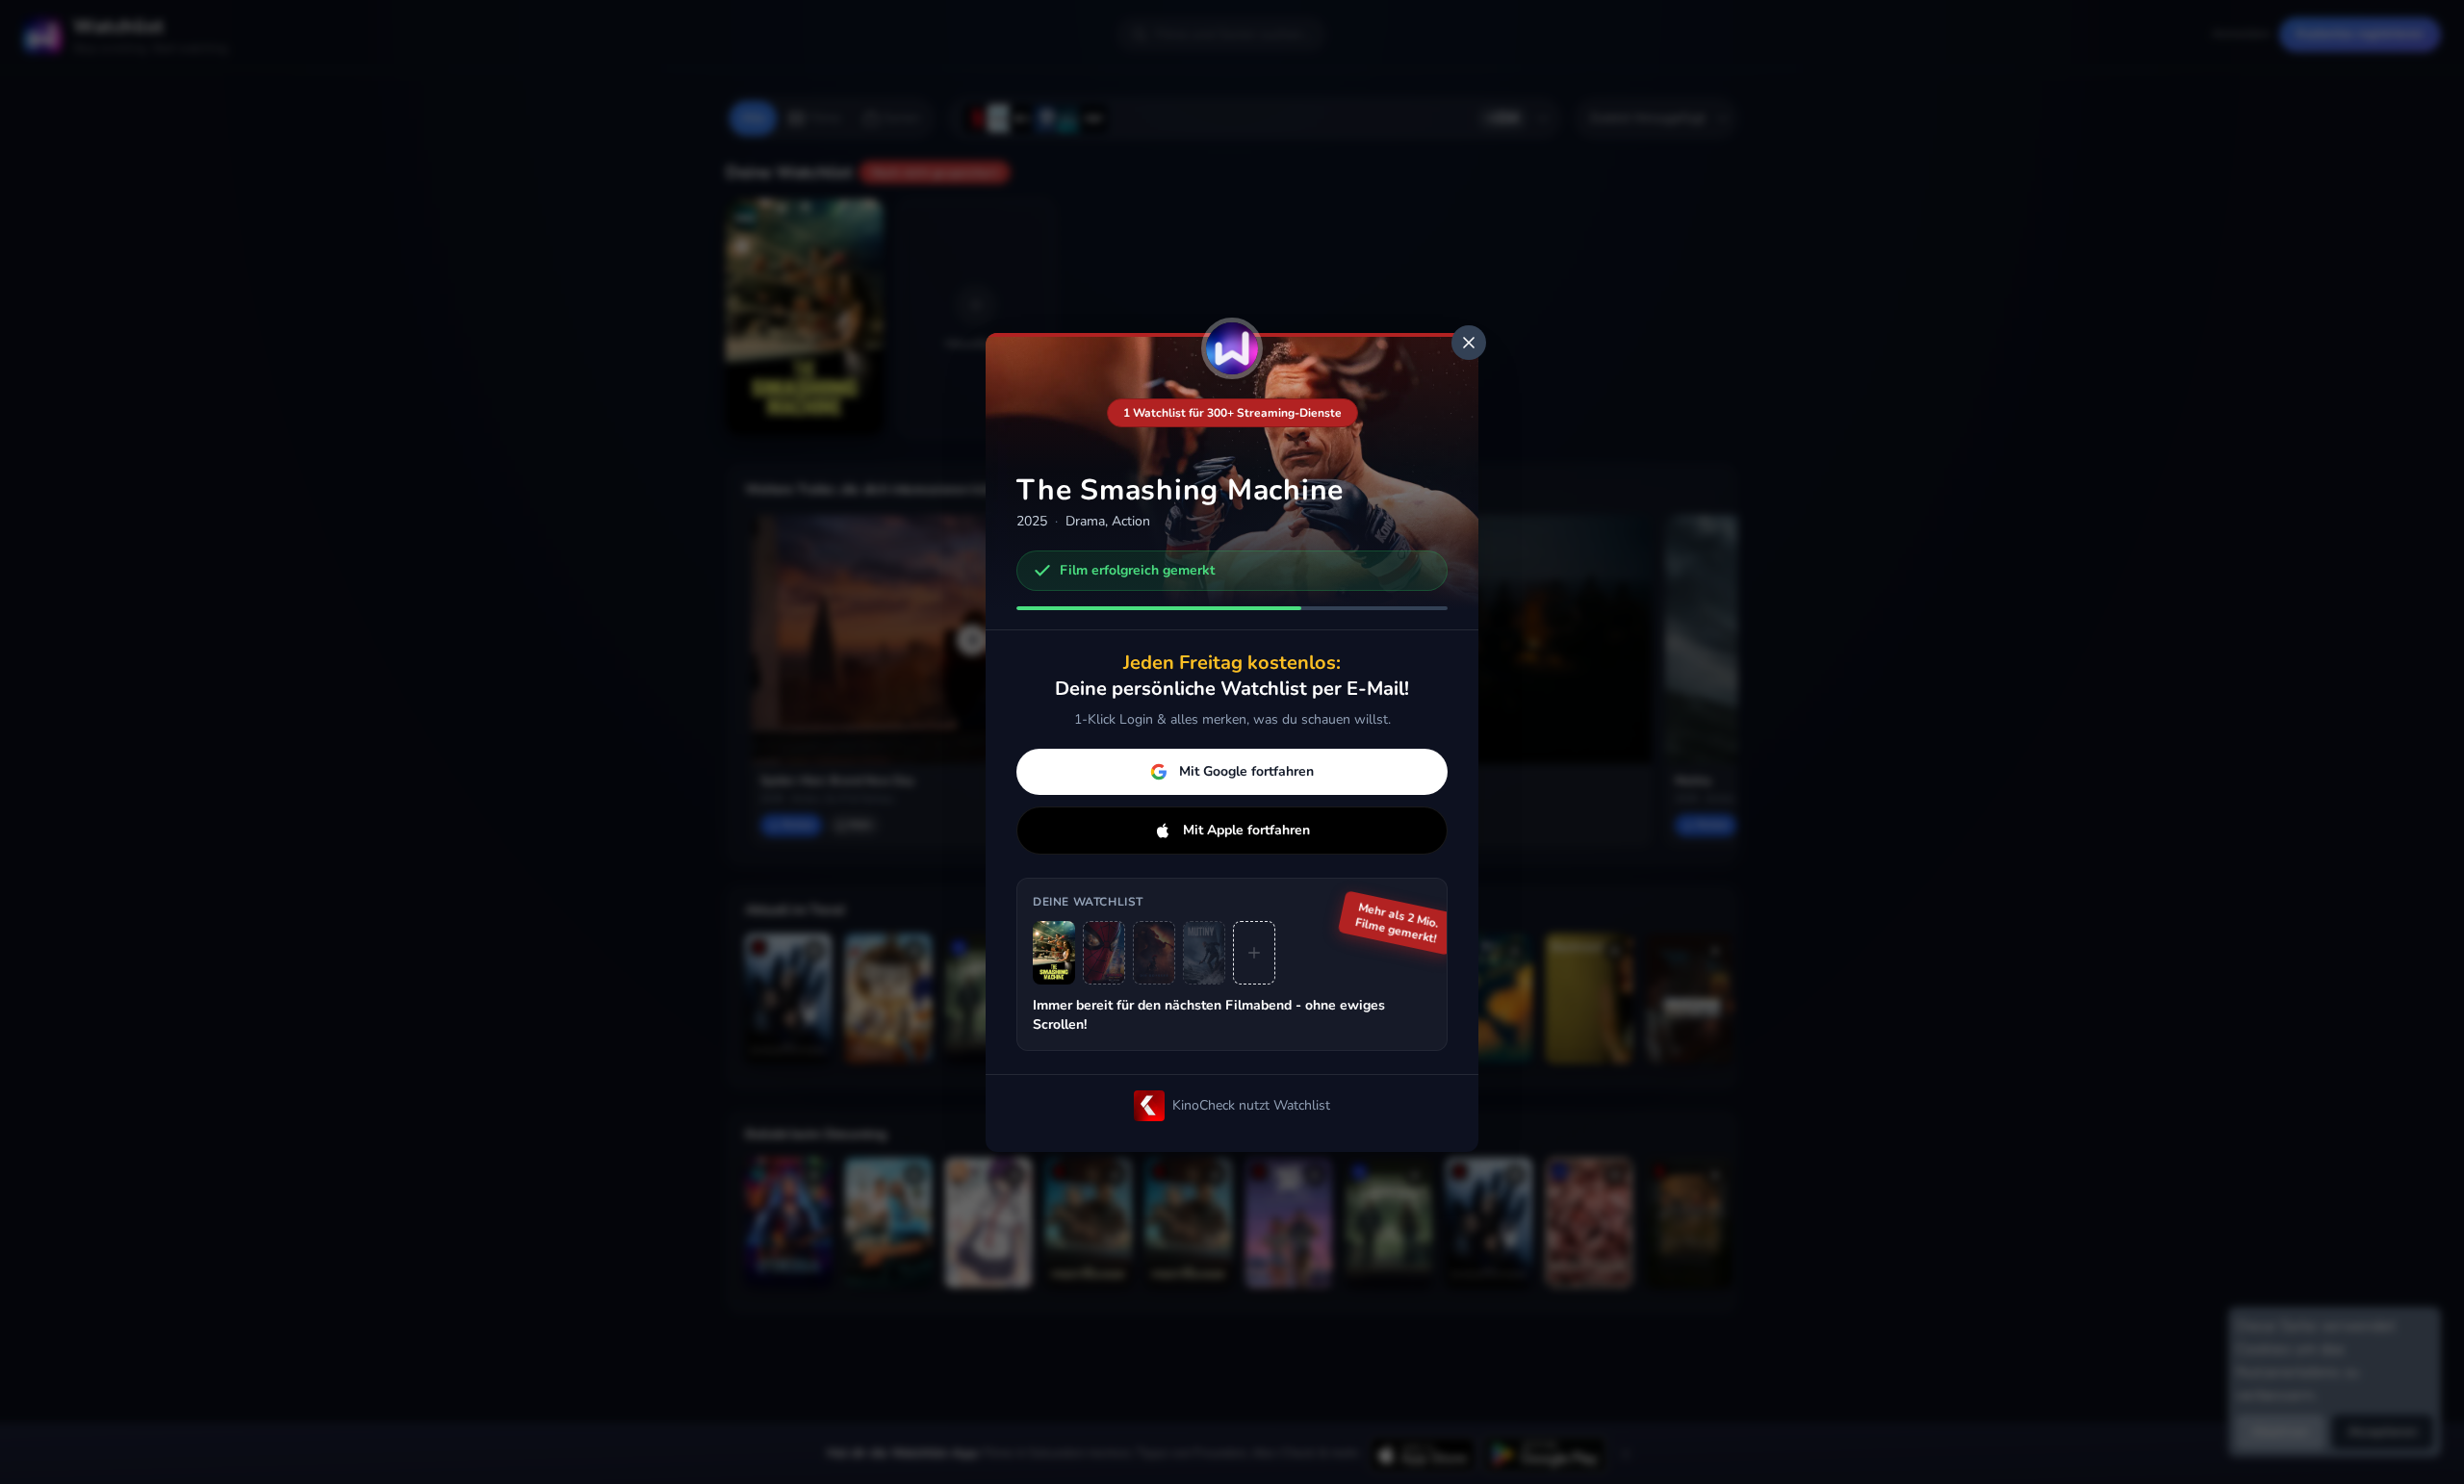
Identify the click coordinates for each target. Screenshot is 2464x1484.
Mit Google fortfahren (1246, 771)
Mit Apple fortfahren (1246, 830)
